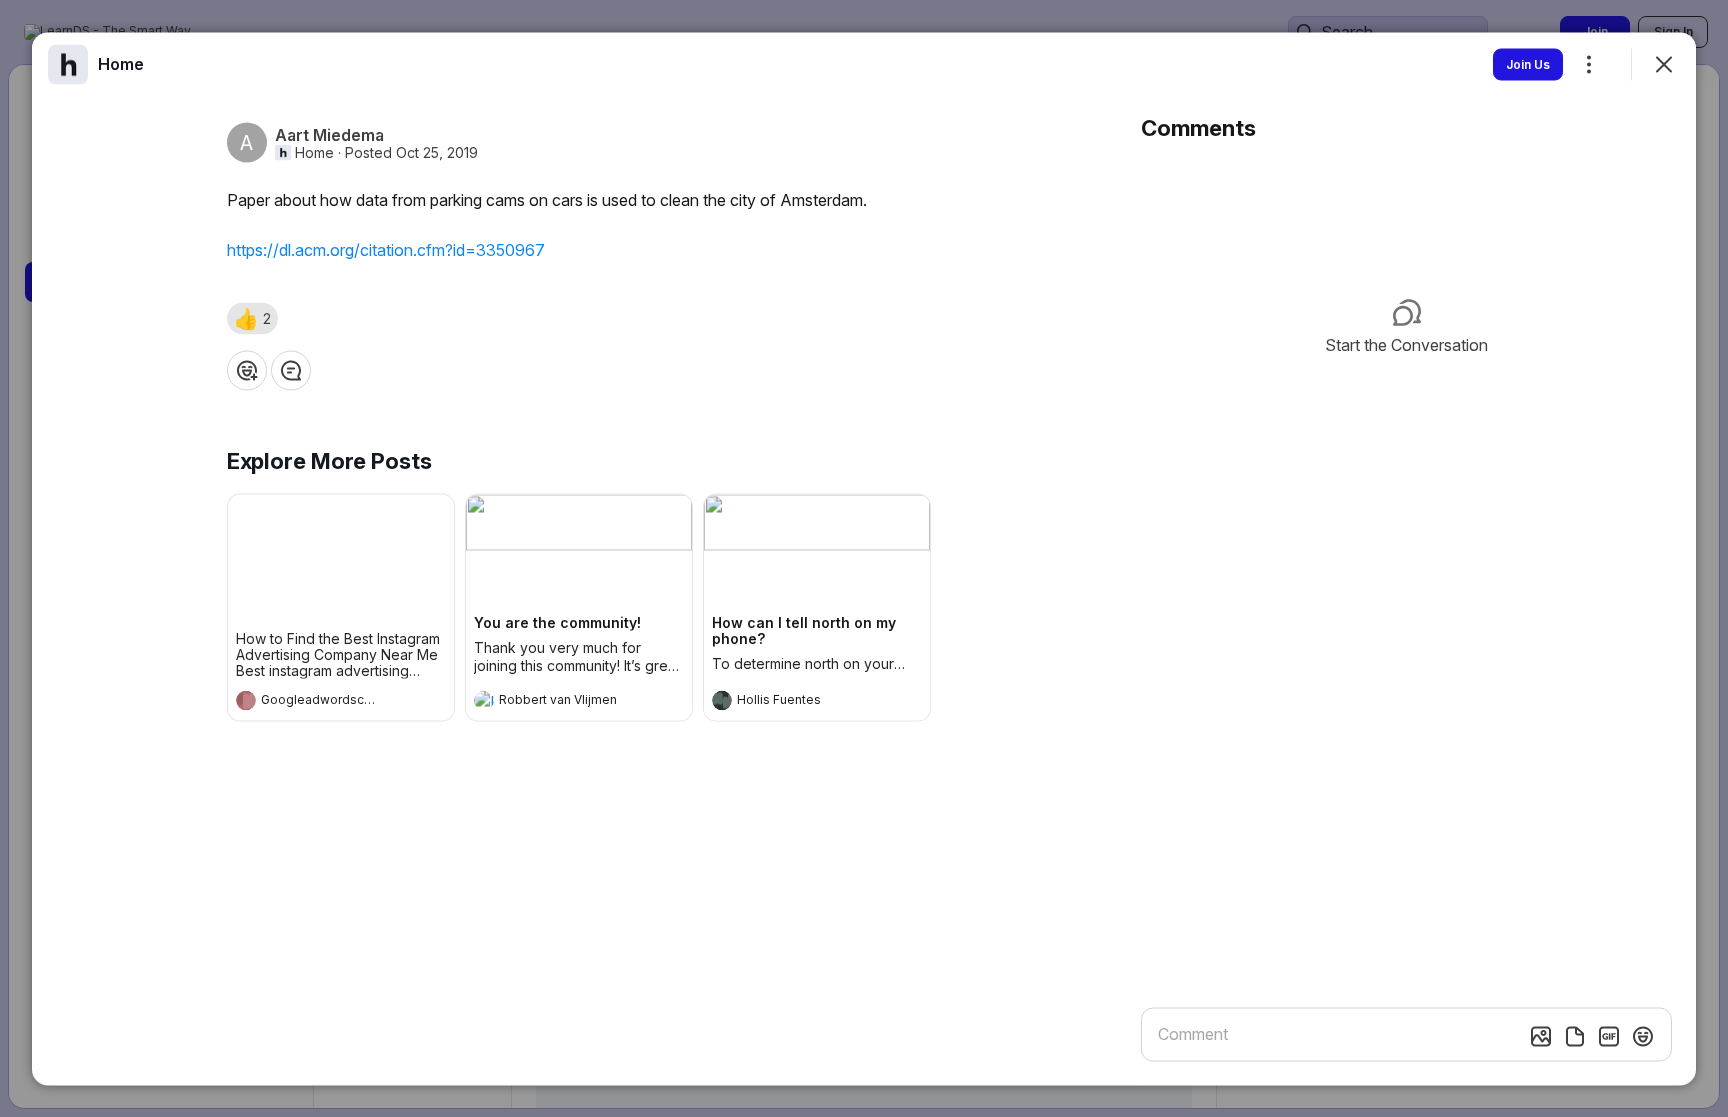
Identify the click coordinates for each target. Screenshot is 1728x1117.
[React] (247, 370)
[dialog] (864, 558)
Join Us (1528, 63)
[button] (252, 318)
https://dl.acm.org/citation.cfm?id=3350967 (386, 249)
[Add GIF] (1609, 1036)
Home (314, 152)
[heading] (321, 702)
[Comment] (291, 370)
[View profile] (246, 700)
